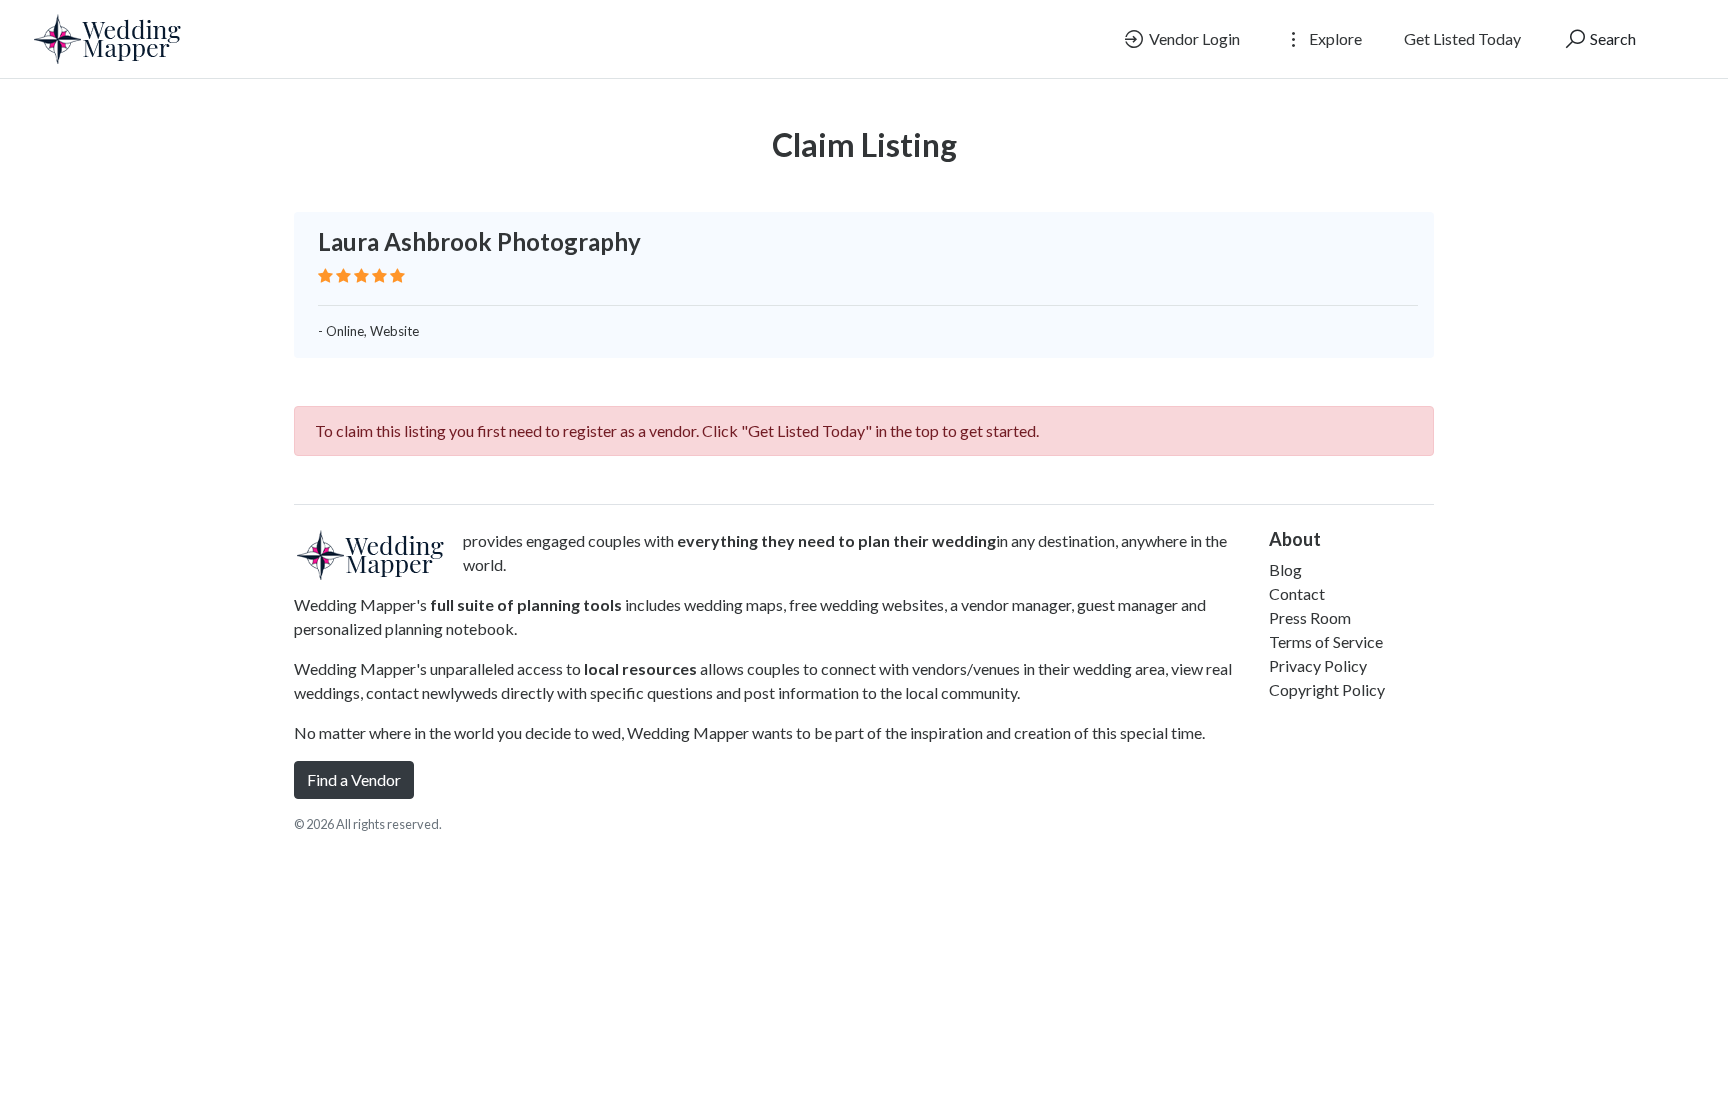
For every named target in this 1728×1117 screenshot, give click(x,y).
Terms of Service (1326, 641)
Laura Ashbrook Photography (479, 241)
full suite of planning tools (526, 604)
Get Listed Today (1462, 38)
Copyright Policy (1327, 689)
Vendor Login (1193, 38)
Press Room (1310, 617)
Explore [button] (1334, 38)
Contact (1297, 593)
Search (1611, 38)
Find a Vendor (354, 779)
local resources (640, 668)
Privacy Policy (1318, 665)
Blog (1285, 569)
